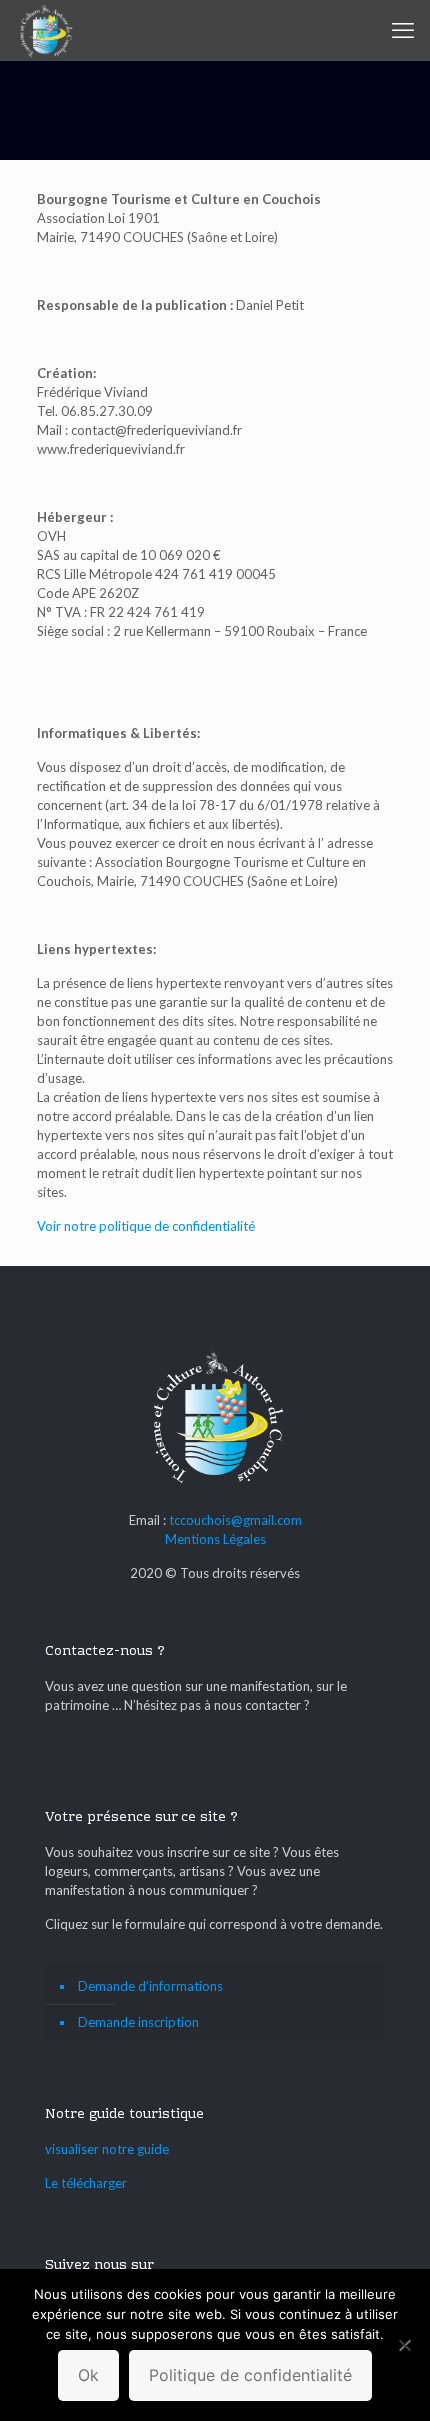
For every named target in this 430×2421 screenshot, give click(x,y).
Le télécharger (86, 2183)
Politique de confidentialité (250, 2375)
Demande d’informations (150, 1986)
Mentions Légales (215, 1539)
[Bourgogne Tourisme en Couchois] (45, 30)
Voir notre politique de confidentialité (146, 1226)
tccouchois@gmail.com (235, 1520)
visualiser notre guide (107, 2149)
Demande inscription (138, 2022)
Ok (88, 2375)
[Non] (405, 2345)
